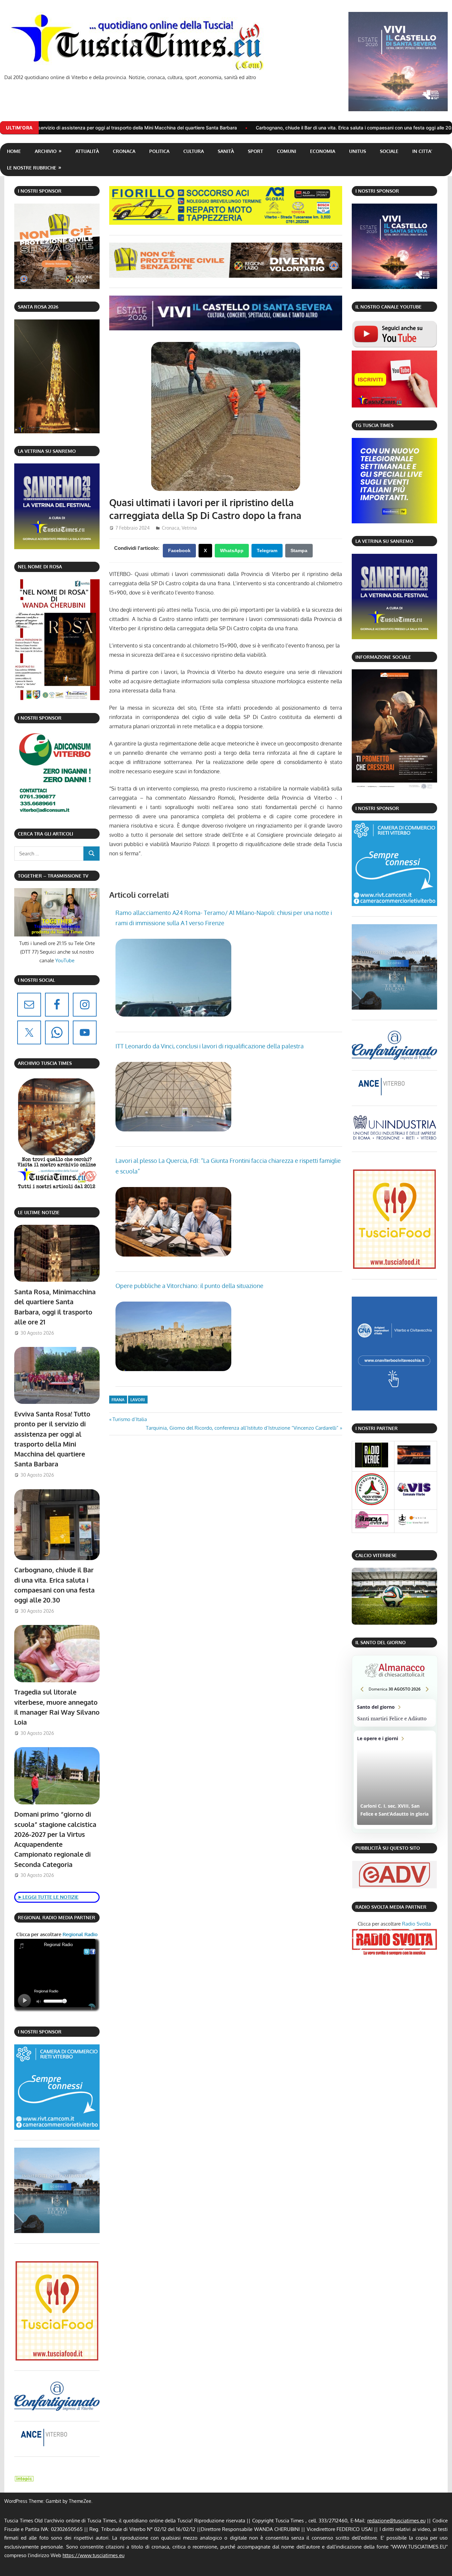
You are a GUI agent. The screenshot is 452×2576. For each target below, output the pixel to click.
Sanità (226, 151)
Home (14, 151)
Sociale (389, 151)
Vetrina (189, 528)
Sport (255, 151)
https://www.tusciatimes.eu (93, 2555)
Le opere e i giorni (395, 1780)
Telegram (267, 550)
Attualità (87, 151)
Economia (323, 151)
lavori (138, 1400)
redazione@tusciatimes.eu (396, 2521)
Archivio (46, 151)
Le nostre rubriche (32, 168)
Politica (159, 151)
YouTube (65, 960)
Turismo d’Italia (130, 1419)
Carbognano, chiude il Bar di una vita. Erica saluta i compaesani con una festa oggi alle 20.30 (213, 128)
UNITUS (358, 151)
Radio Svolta (416, 1924)
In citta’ (422, 151)
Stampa (299, 550)
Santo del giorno (395, 1713)
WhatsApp (232, 550)
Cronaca (124, 151)
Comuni (287, 151)
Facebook (179, 550)
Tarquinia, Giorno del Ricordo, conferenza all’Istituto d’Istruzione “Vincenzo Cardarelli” (242, 1428)
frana (118, 1400)
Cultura (194, 151)
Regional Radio (79, 1934)
